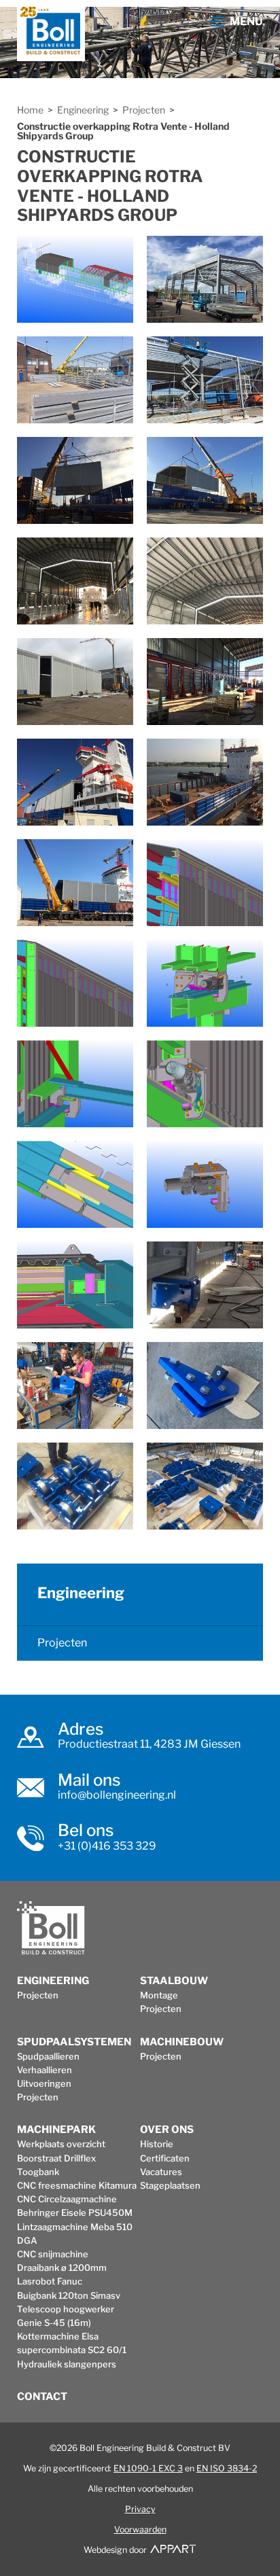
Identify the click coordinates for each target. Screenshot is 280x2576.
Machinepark (56, 2130)
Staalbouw (174, 1981)
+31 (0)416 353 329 (107, 1846)
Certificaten (165, 2158)
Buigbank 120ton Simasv (69, 2295)
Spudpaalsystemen (74, 2042)
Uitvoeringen (44, 2083)
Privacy (140, 2509)
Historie (157, 2144)
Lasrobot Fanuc (50, 2281)
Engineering (83, 110)
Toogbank (38, 2172)
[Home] (51, 34)
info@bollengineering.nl (117, 1795)
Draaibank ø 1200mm (62, 2268)
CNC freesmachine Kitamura (77, 2185)
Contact (42, 2397)
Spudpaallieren (48, 2056)
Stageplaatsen (170, 2185)
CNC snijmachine (53, 2254)
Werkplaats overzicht (61, 2144)
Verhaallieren (45, 2070)
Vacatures (161, 2172)
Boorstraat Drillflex (56, 2158)
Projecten (144, 110)
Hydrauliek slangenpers (67, 2364)
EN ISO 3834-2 (227, 2468)
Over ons (167, 2130)
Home (30, 110)
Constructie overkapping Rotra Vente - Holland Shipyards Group (123, 131)
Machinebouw (182, 2042)
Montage (159, 1995)
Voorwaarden (140, 2529)
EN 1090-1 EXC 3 (148, 2468)
